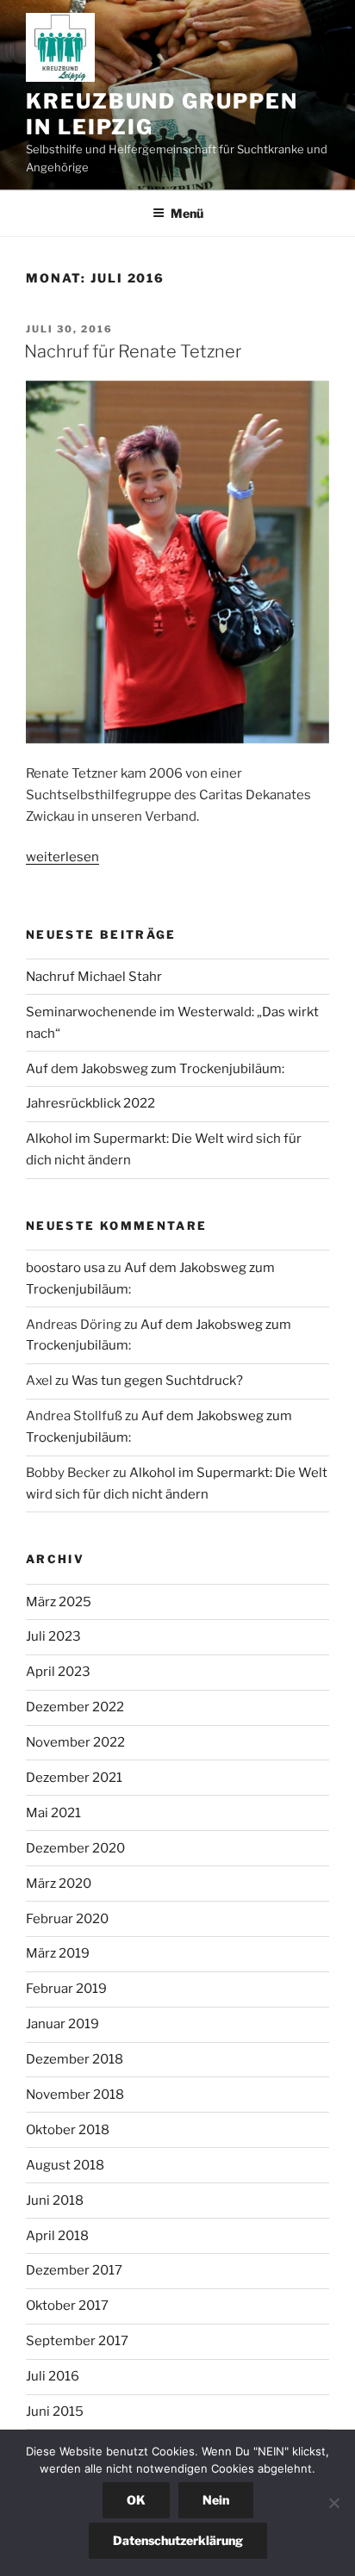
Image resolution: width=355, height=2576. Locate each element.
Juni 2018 (55, 2200)
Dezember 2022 (75, 1707)
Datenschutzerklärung (178, 2540)
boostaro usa (65, 1268)
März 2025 (59, 1602)
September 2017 (77, 2341)
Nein (216, 2500)
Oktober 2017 (67, 2306)
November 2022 (75, 1742)
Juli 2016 (53, 2376)
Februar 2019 (66, 1989)
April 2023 (58, 1672)
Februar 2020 (67, 1919)
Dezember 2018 (75, 2059)
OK (136, 2500)
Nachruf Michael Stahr (94, 977)
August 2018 (65, 2165)
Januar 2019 (62, 2024)
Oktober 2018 (68, 2130)
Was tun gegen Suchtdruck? (157, 1381)
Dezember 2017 (74, 2270)
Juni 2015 (55, 2412)
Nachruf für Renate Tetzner (133, 351)
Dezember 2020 (75, 1848)
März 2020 (59, 1884)
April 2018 (57, 2236)
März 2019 (58, 1953)
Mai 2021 (53, 1813)
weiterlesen (62, 857)
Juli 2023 (53, 1636)
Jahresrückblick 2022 (90, 1103)
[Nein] (333, 2503)
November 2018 (75, 2095)
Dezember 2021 (74, 1778)
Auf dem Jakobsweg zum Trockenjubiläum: (155, 1069)
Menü (187, 213)
